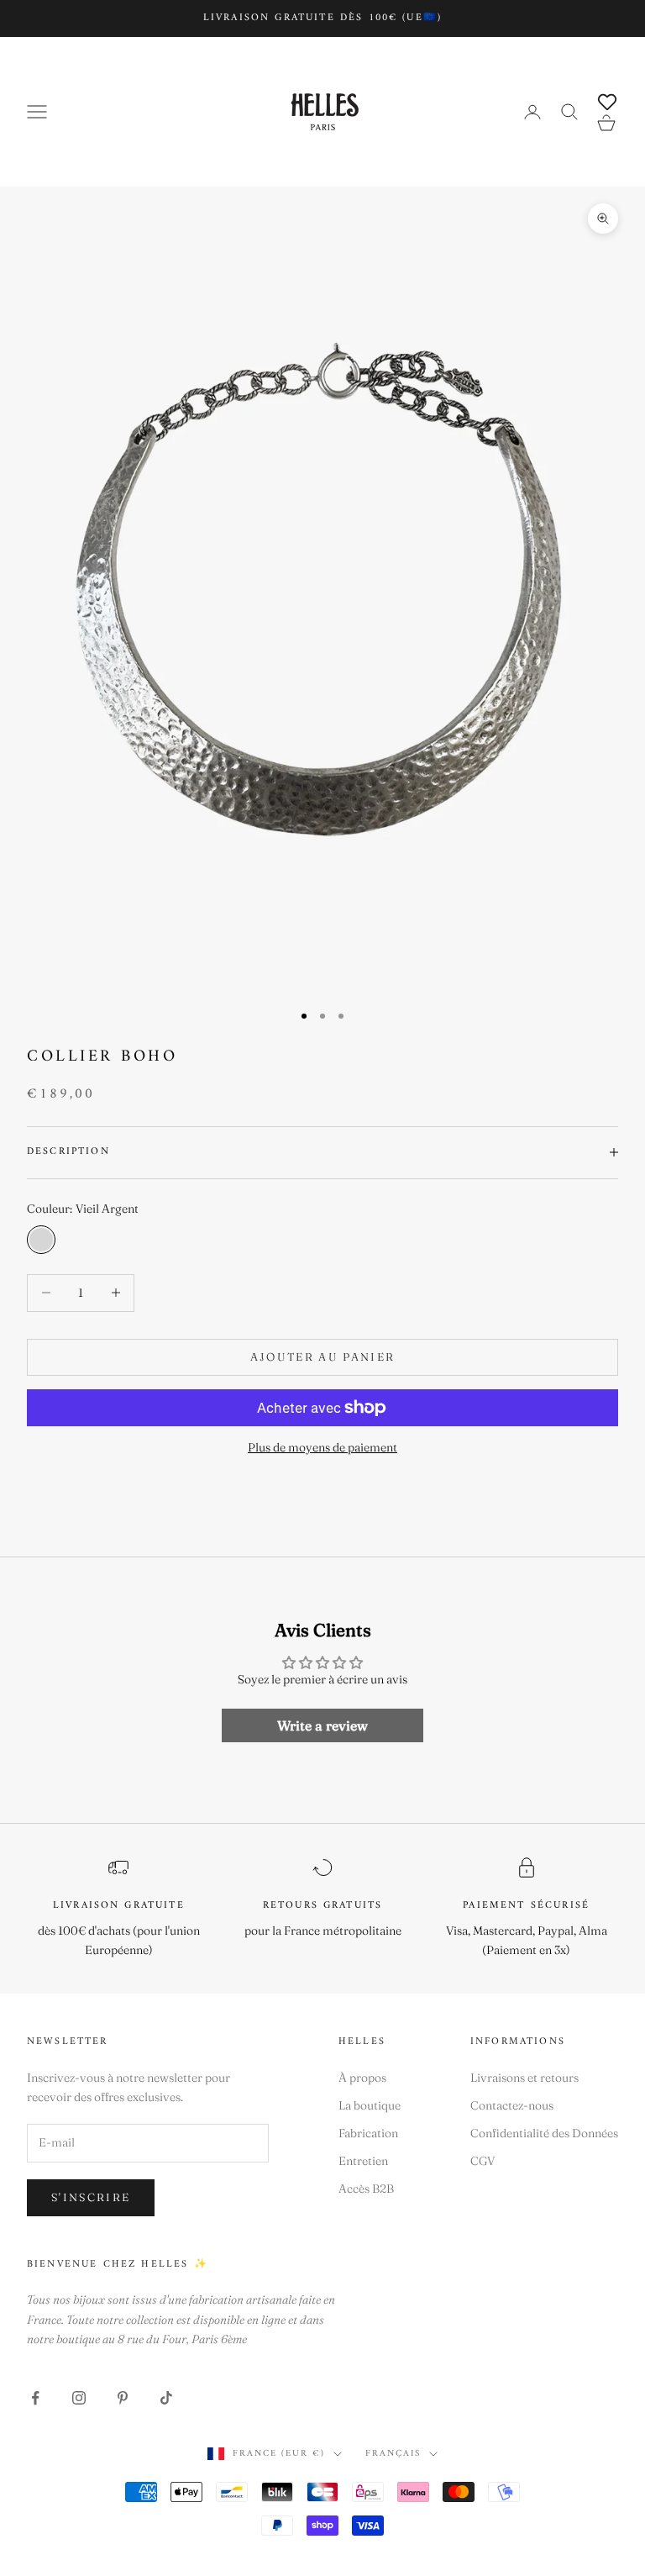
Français (393, 2454)
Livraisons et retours (524, 2078)
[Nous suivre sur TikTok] (166, 2398)
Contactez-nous (512, 2105)
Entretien (363, 2161)
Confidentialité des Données (544, 2133)
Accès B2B (366, 2189)
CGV (483, 2161)
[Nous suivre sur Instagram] (79, 2398)
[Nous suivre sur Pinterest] (123, 2398)
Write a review (322, 1725)
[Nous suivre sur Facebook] (35, 2398)
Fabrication (368, 2133)
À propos (362, 2078)
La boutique (370, 2105)
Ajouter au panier (323, 1356)
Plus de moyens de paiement (322, 1447)
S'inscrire (91, 2197)
